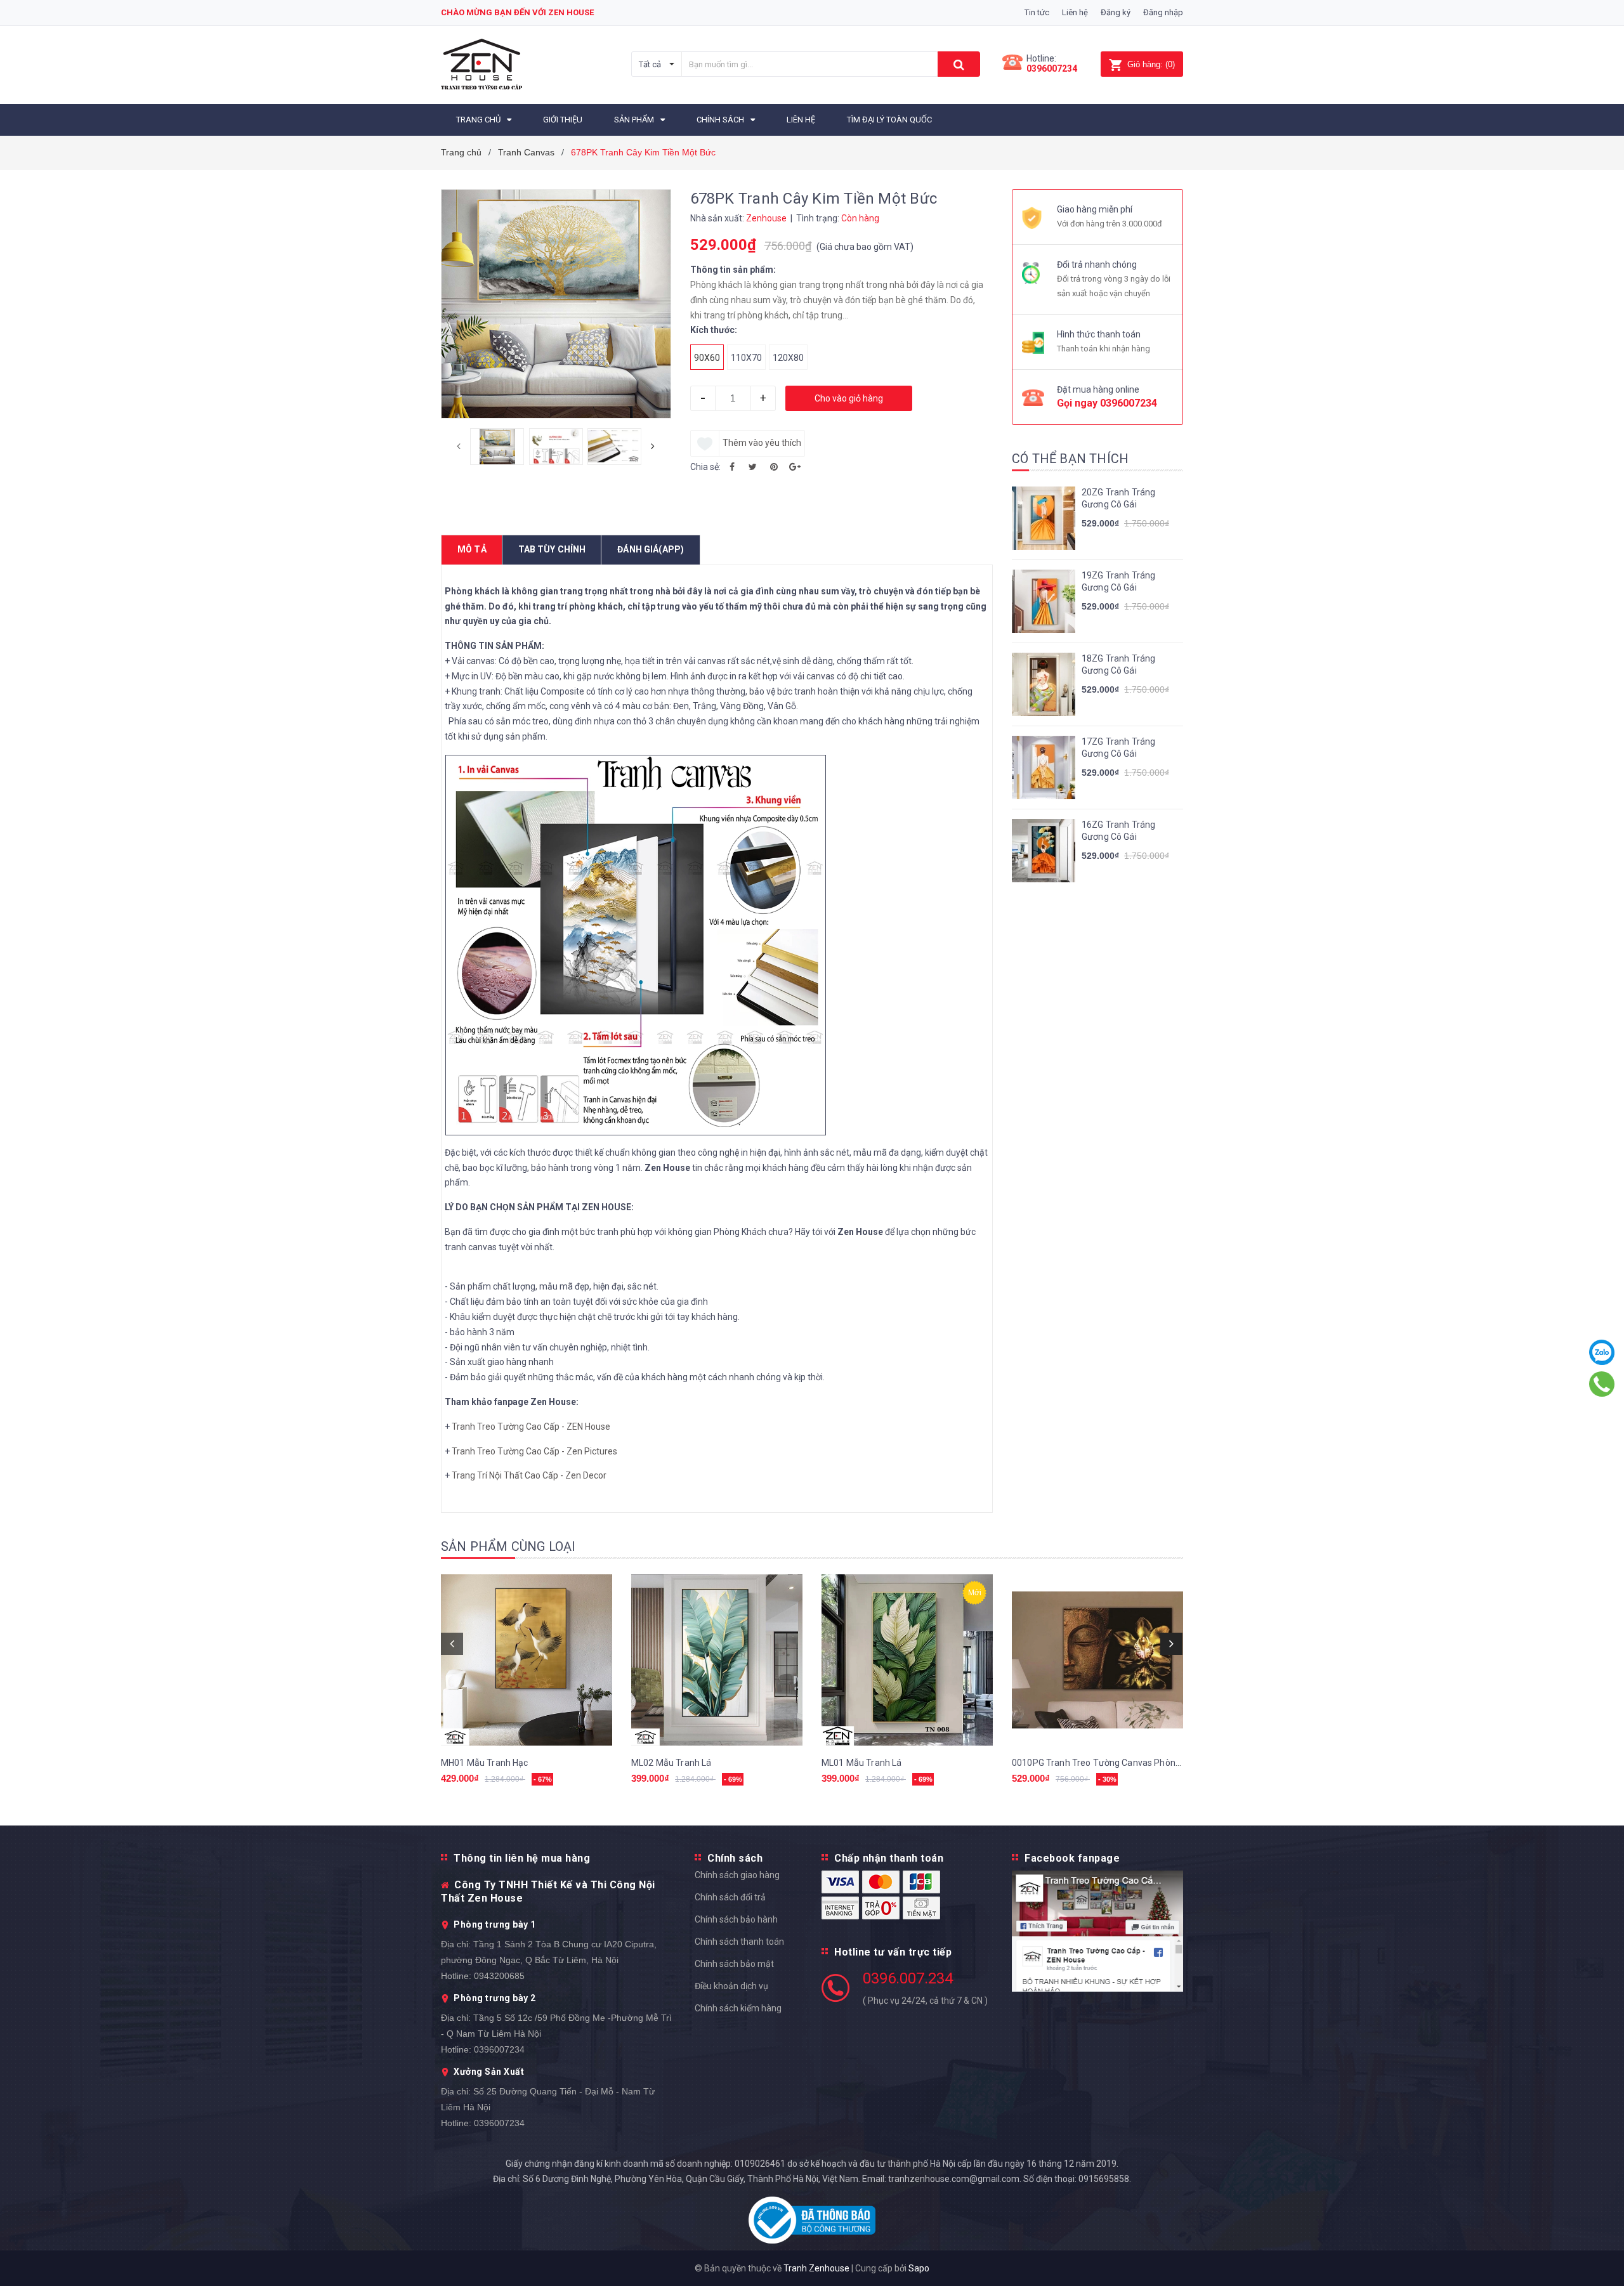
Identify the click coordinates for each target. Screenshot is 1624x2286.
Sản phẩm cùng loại (508, 1546)
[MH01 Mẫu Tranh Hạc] (527, 1660)
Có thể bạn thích (1070, 459)
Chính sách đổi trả (730, 1897)
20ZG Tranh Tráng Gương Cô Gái (1118, 499)
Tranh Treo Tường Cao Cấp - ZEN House (531, 1427)
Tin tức (1037, 12)
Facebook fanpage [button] (1072, 1858)
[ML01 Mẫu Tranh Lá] (907, 1660)
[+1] (795, 467)
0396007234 (1052, 69)
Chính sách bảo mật (734, 1964)
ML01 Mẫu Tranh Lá (861, 1763)
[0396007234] (1602, 1384)
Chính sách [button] (735, 1858)
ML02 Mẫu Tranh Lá (671, 1763)
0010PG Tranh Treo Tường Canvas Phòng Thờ (1105, 1763)
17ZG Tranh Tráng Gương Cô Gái (1118, 748)
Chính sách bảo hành (736, 1919)
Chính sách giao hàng (737, 1875)
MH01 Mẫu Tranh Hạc (485, 1763)
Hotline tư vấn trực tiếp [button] (893, 1952)
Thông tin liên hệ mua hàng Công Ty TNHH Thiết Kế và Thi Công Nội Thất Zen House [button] (548, 1878)
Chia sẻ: (705, 467)
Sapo (919, 2268)
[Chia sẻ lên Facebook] (732, 467)
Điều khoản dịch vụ (731, 1986)
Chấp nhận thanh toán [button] (889, 1858)
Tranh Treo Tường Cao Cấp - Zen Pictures (534, 1451)
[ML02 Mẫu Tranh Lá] (717, 1660)
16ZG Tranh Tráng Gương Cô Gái (1118, 831)
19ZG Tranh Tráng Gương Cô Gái (1118, 582)
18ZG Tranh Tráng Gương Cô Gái (1118, 665)
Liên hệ (1075, 12)
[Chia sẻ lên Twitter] (753, 467)
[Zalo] (1602, 1352)
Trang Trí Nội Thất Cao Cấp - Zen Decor (529, 1475)
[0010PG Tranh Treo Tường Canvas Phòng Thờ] (1097, 1660)
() (1151, 64)
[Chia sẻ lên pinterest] (774, 467)
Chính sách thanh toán (739, 1942)
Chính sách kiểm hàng (738, 2008)
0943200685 (499, 1976)
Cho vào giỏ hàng (849, 398)
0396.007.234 (908, 1978)
